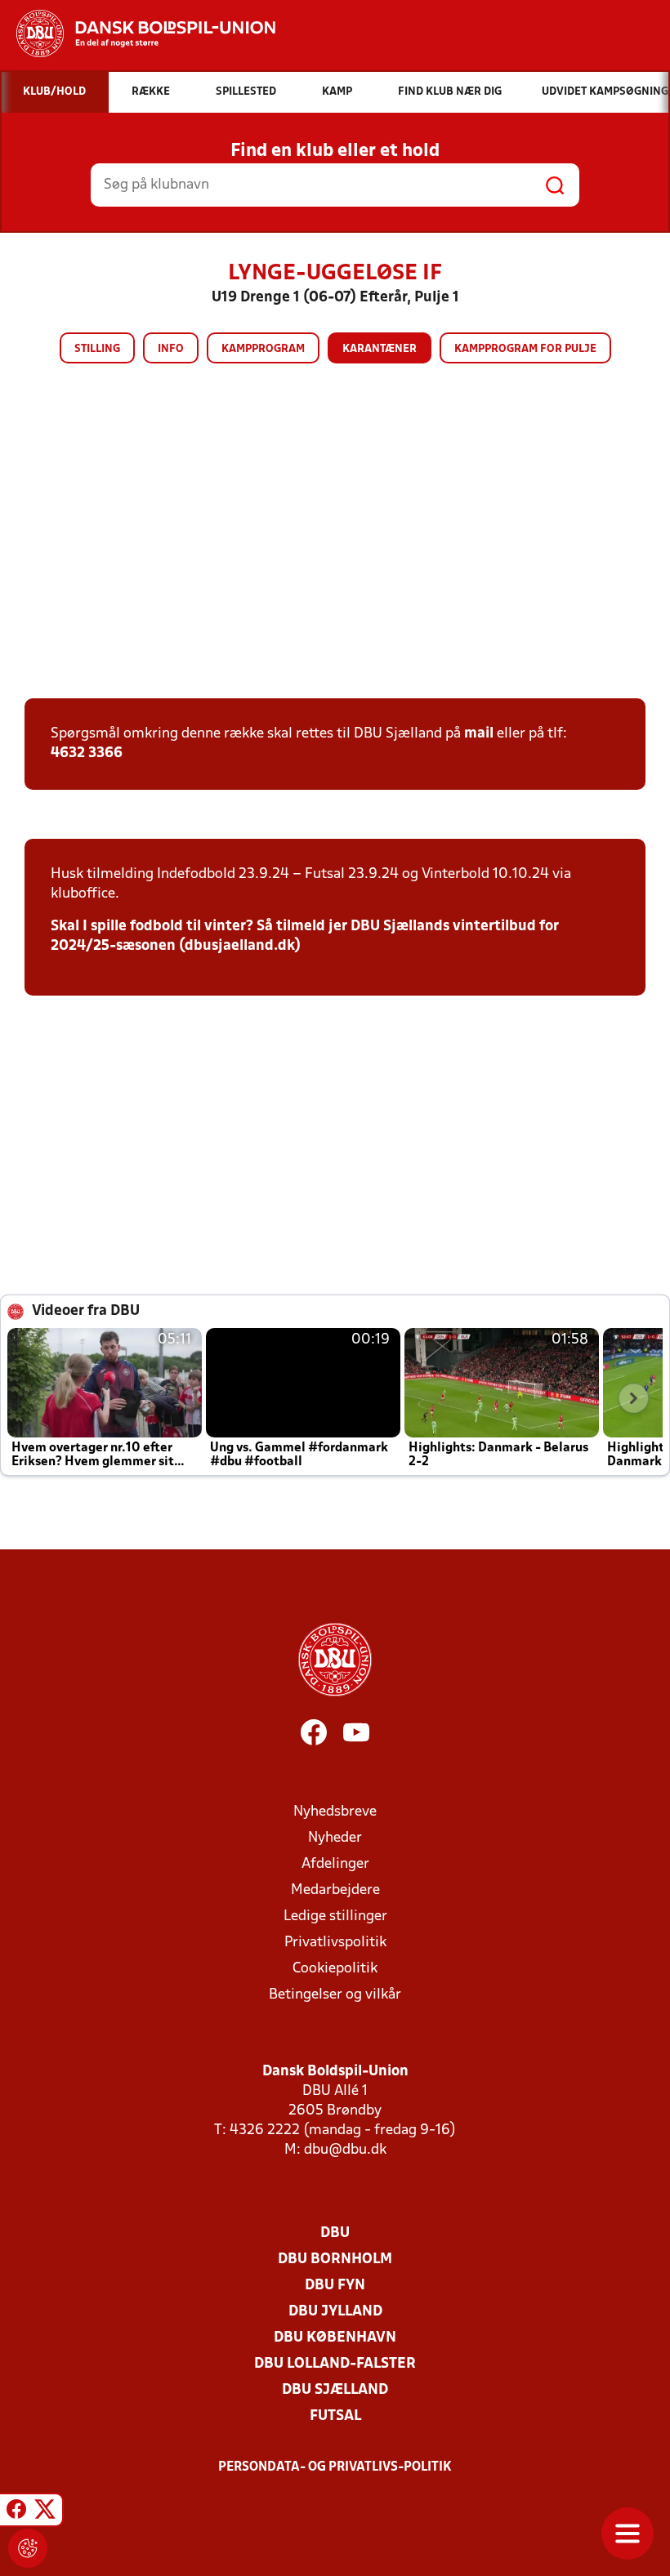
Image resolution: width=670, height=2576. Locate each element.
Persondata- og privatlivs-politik (335, 2467)
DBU (335, 2233)
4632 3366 (87, 753)
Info (171, 349)
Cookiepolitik (335, 1969)
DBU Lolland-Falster (335, 2364)
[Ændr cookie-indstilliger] (28, 2548)
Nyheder (335, 1838)
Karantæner (380, 349)
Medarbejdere (335, 1890)
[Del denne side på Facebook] (16, 2512)
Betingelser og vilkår (335, 1995)
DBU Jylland (335, 2312)
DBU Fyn (335, 2286)
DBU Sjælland (335, 2390)
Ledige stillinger (335, 1916)
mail (479, 734)
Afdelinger (335, 1864)
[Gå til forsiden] (138, 33)
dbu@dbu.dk (345, 2150)
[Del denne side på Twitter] (45, 2512)
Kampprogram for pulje (525, 349)
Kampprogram (263, 349)
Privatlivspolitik (335, 1943)
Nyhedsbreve (335, 1812)
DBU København (335, 2338)
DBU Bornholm (335, 2260)
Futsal (335, 2416)
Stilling (97, 349)
